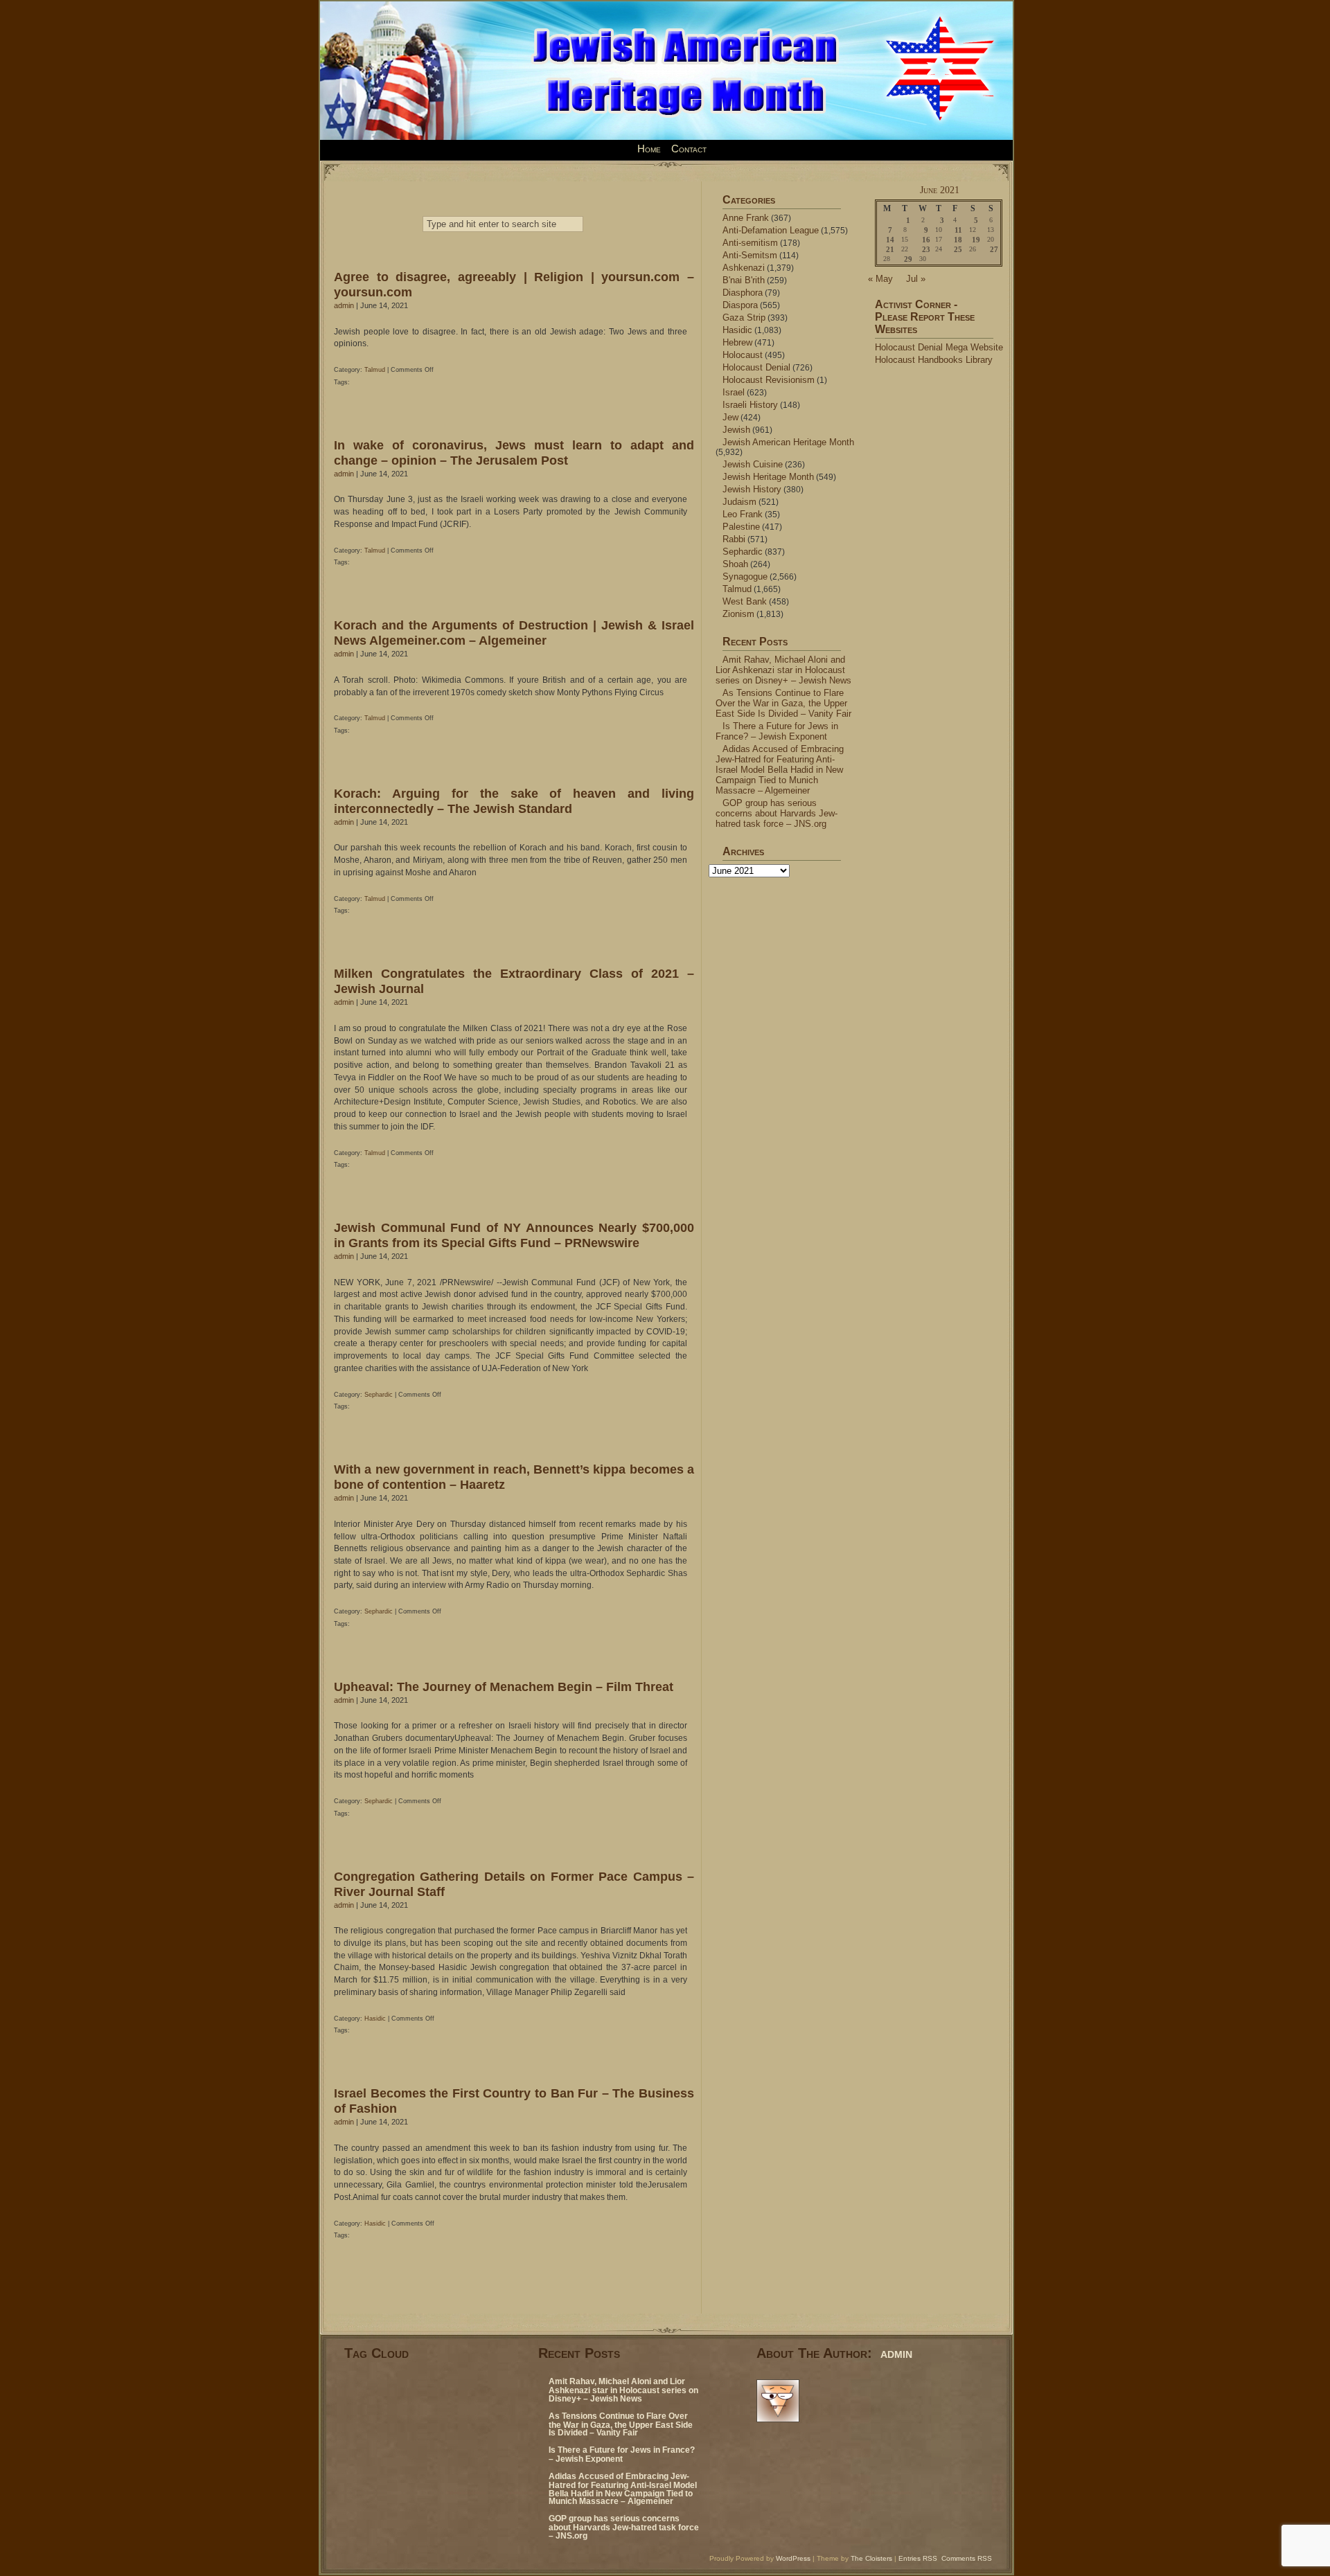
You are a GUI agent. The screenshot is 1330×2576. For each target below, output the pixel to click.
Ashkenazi (744, 268)
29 (908, 259)
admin (344, 305)
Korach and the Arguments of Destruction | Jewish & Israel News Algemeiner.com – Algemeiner (514, 633)
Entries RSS (918, 2558)
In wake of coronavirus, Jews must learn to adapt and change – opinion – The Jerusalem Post (514, 453)
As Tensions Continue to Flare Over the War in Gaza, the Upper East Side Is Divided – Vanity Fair (783, 703)
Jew (730, 417)
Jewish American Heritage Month (788, 442)
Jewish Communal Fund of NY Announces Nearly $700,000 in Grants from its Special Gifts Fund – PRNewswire (514, 1235)
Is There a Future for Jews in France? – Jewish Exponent (777, 731)
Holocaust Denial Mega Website (939, 347)
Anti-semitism (750, 243)
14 (890, 240)
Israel (734, 392)
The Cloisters (871, 2558)
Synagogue (745, 576)
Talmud (375, 370)
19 (976, 240)
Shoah (735, 564)
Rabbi (734, 539)
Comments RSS (967, 2558)
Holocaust (743, 355)
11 (958, 230)
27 (994, 249)
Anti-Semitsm (750, 255)
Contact (689, 149)
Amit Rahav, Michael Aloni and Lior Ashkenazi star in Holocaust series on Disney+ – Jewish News (783, 670)
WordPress (793, 2558)
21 (890, 249)
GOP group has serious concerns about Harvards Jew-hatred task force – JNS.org (777, 813)
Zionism (738, 614)
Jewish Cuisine (753, 464)
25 (958, 249)
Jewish (736, 430)
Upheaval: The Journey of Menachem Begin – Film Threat (504, 1687)
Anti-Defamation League (771, 230)
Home (649, 149)
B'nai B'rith (744, 280)
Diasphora (743, 293)
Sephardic (379, 1395)
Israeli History (750, 405)
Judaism (739, 502)
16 (926, 240)
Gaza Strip (744, 317)
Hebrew (737, 342)
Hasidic (375, 2019)
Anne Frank (746, 218)
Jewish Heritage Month (768, 477)
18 (958, 240)
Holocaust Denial (756, 367)
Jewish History (752, 489)
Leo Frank (743, 514)
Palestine (741, 527)
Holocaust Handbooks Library (934, 360)
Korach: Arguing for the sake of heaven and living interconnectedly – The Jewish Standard (514, 801)
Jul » (916, 279)
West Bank (745, 601)
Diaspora (740, 305)
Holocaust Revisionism (769, 380)
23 (926, 249)
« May (880, 279)
